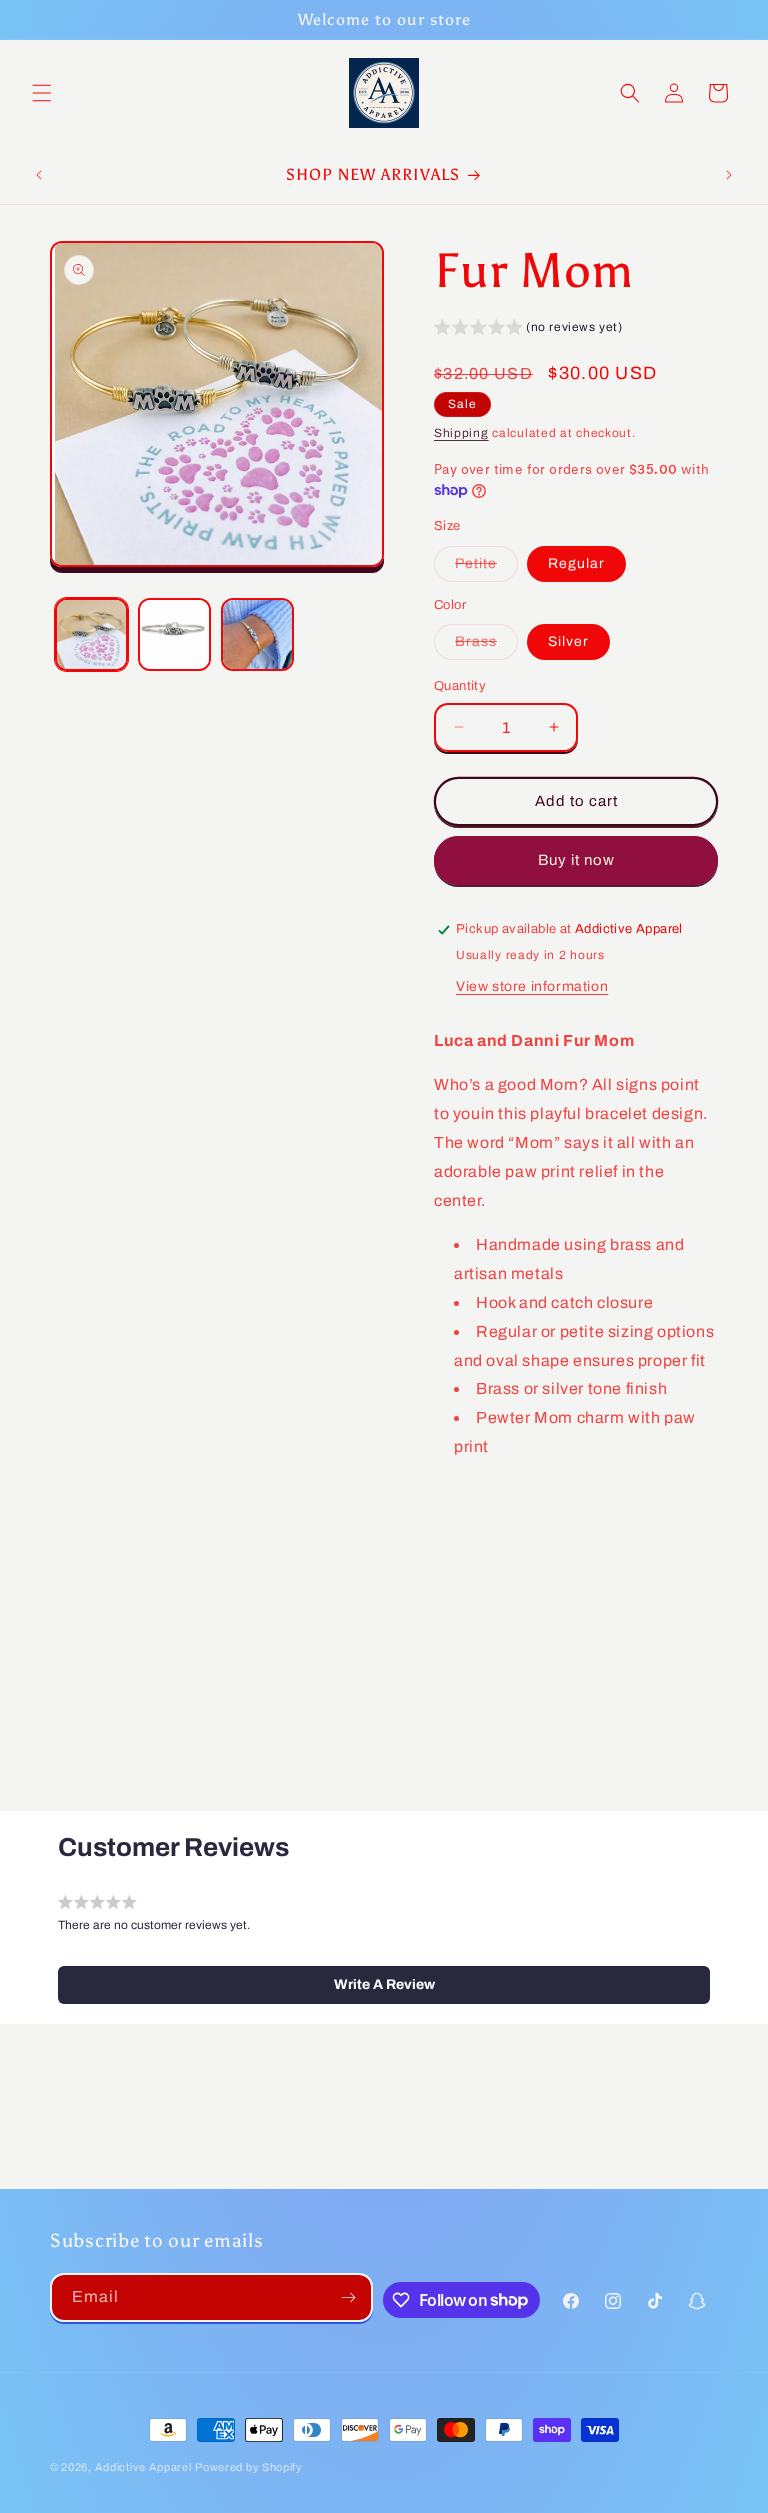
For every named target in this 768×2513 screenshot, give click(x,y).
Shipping (461, 433)
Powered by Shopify (249, 2467)
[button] (42, 93)
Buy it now (576, 860)
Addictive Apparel (143, 2467)
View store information (532, 986)
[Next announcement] (729, 175)
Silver (568, 641)
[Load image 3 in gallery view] (257, 634)
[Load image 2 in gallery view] (174, 634)
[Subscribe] (349, 2297)
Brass (486, 646)
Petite (486, 568)
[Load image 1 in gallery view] (91, 634)
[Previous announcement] (39, 175)
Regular (576, 563)
